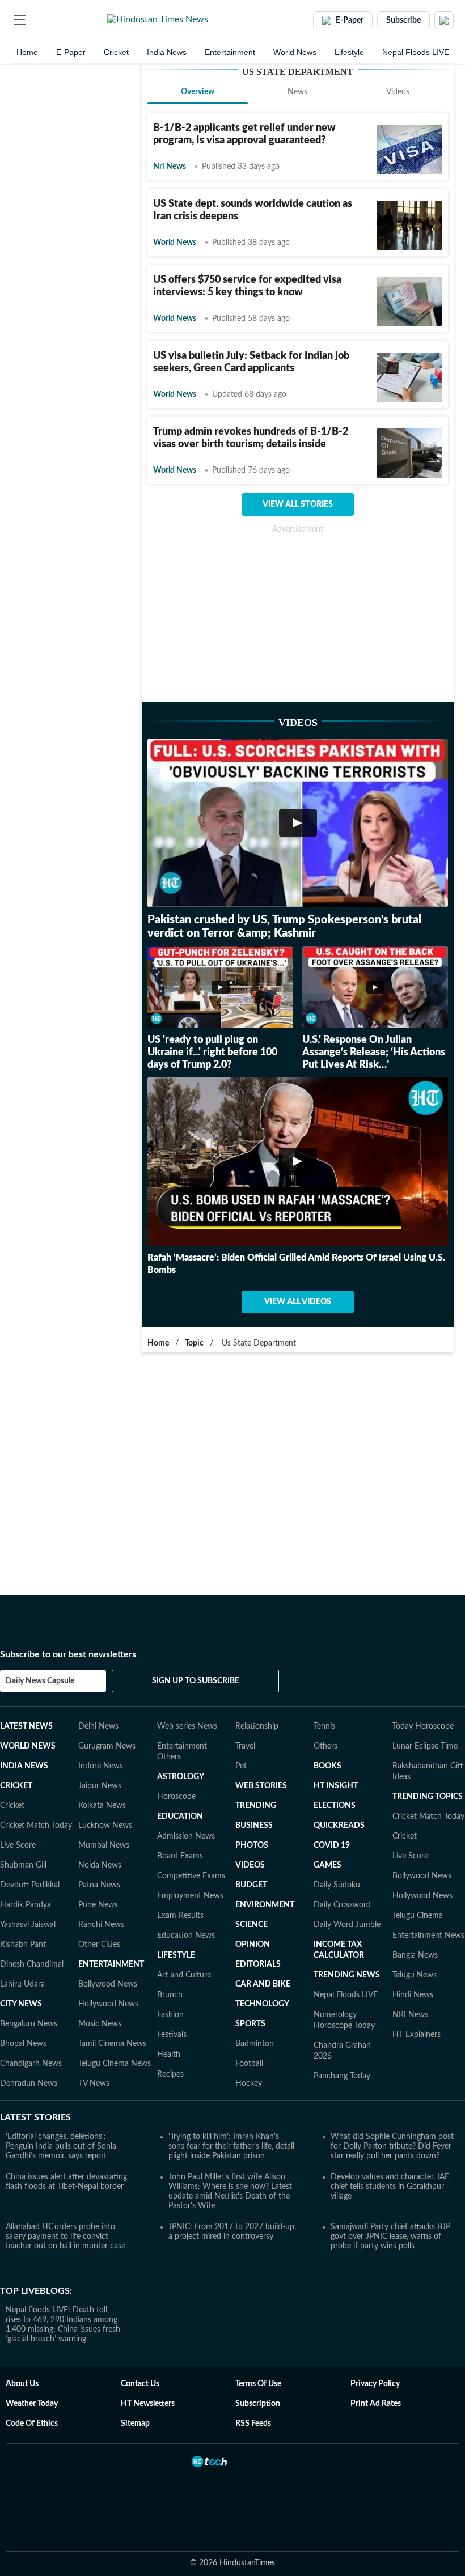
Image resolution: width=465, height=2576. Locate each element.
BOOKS (327, 1766)
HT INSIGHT (336, 1786)
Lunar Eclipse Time (425, 1746)
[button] (20, 20)
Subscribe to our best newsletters (68, 1654)
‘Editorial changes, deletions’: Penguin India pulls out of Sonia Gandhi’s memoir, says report (61, 2146)
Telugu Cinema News (115, 2064)
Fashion (170, 2015)
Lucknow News (105, 1826)
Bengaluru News (29, 2024)
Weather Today (32, 2404)
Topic (194, 1343)
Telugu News (415, 1975)
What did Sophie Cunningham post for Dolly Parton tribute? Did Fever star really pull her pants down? (392, 2146)
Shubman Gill (23, 1865)
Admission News (186, 1836)
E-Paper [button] (350, 20)
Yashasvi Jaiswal (28, 1925)
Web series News (187, 1726)
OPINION (253, 1945)
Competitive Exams (191, 1876)
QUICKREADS (339, 1826)
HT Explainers (417, 2035)
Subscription (258, 2404)
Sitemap (135, 2424)
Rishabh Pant (23, 1945)
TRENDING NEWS (347, 1975)
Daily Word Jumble (347, 1925)
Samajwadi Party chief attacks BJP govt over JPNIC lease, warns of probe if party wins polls (390, 2237)
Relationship (257, 1726)
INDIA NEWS (24, 1766)
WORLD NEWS (28, 1746)
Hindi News (413, 1995)
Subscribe (403, 20)
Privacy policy (375, 2384)
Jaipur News (100, 1786)
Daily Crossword (342, 1905)
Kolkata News (102, 1806)
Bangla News (415, 1955)
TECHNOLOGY (262, 2004)
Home (27, 52)
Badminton (255, 2044)
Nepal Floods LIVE (416, 52)
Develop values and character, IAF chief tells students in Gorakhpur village (390, 2187)
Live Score (18, 1845)
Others (325, 1746)
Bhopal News (23, 2044)
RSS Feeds (253, 2424)
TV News (94, 2083)
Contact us (140, 2384)
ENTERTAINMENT (111, 1964)
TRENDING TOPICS (428, 1797)
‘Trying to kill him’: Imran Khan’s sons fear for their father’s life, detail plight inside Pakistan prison (231, 2146)
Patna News (99, 1885)
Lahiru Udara (22, 1984)
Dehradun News (29, 2083)
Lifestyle (349, 52)
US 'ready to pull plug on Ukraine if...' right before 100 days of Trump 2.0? (212, 1053)
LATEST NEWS (26, 1726)
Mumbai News (104, 1845)
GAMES (327, 1865)
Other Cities (99, 1945)
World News (295, 52)
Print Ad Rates (376, 2404)
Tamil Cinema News (112, 2044)
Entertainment (230, 52)
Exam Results (180, 1916)
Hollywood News (108, 2004)
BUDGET (251, 1885)
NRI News (410, 2015)
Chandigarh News (31, 2064)
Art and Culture (184, 1975)
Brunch (170, 1995)
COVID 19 (332, 1845)
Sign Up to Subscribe (196, 1681)
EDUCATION (180, 1817)
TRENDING (256, 1806)
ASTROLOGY (181, 1777)
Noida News (100, 1865)
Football (249, 2064)
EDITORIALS (258, 1964)
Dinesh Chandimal (32, 1964)
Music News (100, 2024)
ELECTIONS (335, 1806)
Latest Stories (35, 2117)
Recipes (170, 2074)
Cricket (116, 52)
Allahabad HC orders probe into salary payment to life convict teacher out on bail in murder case (65, 2237)
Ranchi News (101, 1925)
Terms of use (258, 2384)
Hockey (249, 2083)
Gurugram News (107, 1746)
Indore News (101, 1766)
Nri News (170, 167)
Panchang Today (342, 2076)
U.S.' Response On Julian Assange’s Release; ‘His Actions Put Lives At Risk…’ (374, 1053)
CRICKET (16, 1786)
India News (167, 52)
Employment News (190, 1896)
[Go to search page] (41, 20)
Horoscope (176, 1797)
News (297, 92)
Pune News (98, 1905)
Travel (245, 1746)
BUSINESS (254, 1826)
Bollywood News (108, 1984)
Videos (398, 92)
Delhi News (98, 1726)
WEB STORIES (261, 1786)
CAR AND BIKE (263, 1984)
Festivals (172, 2035)
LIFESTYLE (176, 1955)
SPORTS (250, 2024)
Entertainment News (428, 1936)
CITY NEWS (21, 2004)
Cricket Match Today (36, 1826)
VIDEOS (250, 1865)
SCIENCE (251, 1925)
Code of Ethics (32, 2424)
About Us (22, 2384)
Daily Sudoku (337, 1885)
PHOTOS (252, 1845)
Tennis (324, 1726)
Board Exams (180, 1856)
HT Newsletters (148, 2404)
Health (169, 2055)
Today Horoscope (423, 1726)
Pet (241, 1766)
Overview (198, 92)
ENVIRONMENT (265, 1905)
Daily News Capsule (40, 1681)
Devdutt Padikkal (30, 1885)
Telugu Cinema (418, 1916)
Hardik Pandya (26, 1905)
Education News (186, 1936)
